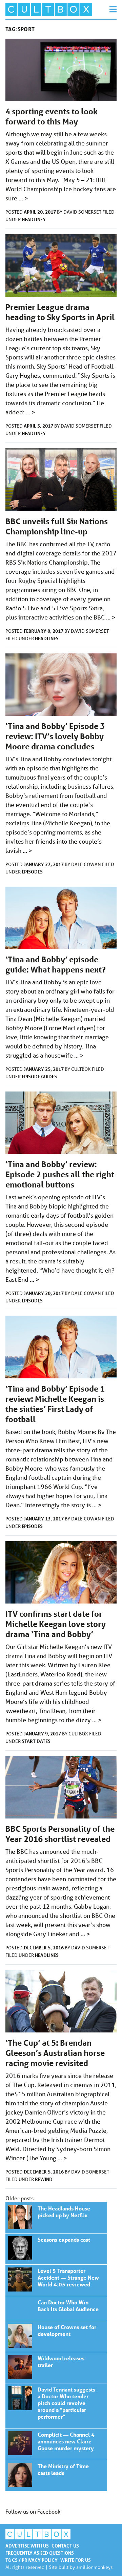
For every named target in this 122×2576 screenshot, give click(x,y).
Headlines (34, 219)
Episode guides (39, 1076)
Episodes (32, 872)
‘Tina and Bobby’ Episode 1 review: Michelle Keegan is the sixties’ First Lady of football (55, 1404)
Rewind (44, 2179)
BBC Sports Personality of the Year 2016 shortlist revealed (60, 1834)
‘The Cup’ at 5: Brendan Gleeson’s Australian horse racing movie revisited (55, 2053)
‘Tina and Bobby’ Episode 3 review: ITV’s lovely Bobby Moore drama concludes (55, 736)
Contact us (65, 2546)
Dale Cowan (87, 864)
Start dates (36, 1741)
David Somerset (83, 212)
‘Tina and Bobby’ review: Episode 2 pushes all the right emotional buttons (60, 1174)
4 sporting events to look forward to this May (52, 116)
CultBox (82, 1069)
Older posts (19, 2198)
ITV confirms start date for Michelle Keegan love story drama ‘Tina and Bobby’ (56, 1624)
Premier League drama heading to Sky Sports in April (60, 312)
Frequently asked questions (40, 2553)
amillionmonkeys (94, 2567)
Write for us (76, 2560)
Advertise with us (27, 2546)
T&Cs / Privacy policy (32, 2560)
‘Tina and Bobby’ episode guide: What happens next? (56, 965)
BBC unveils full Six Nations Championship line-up (57, 526)
